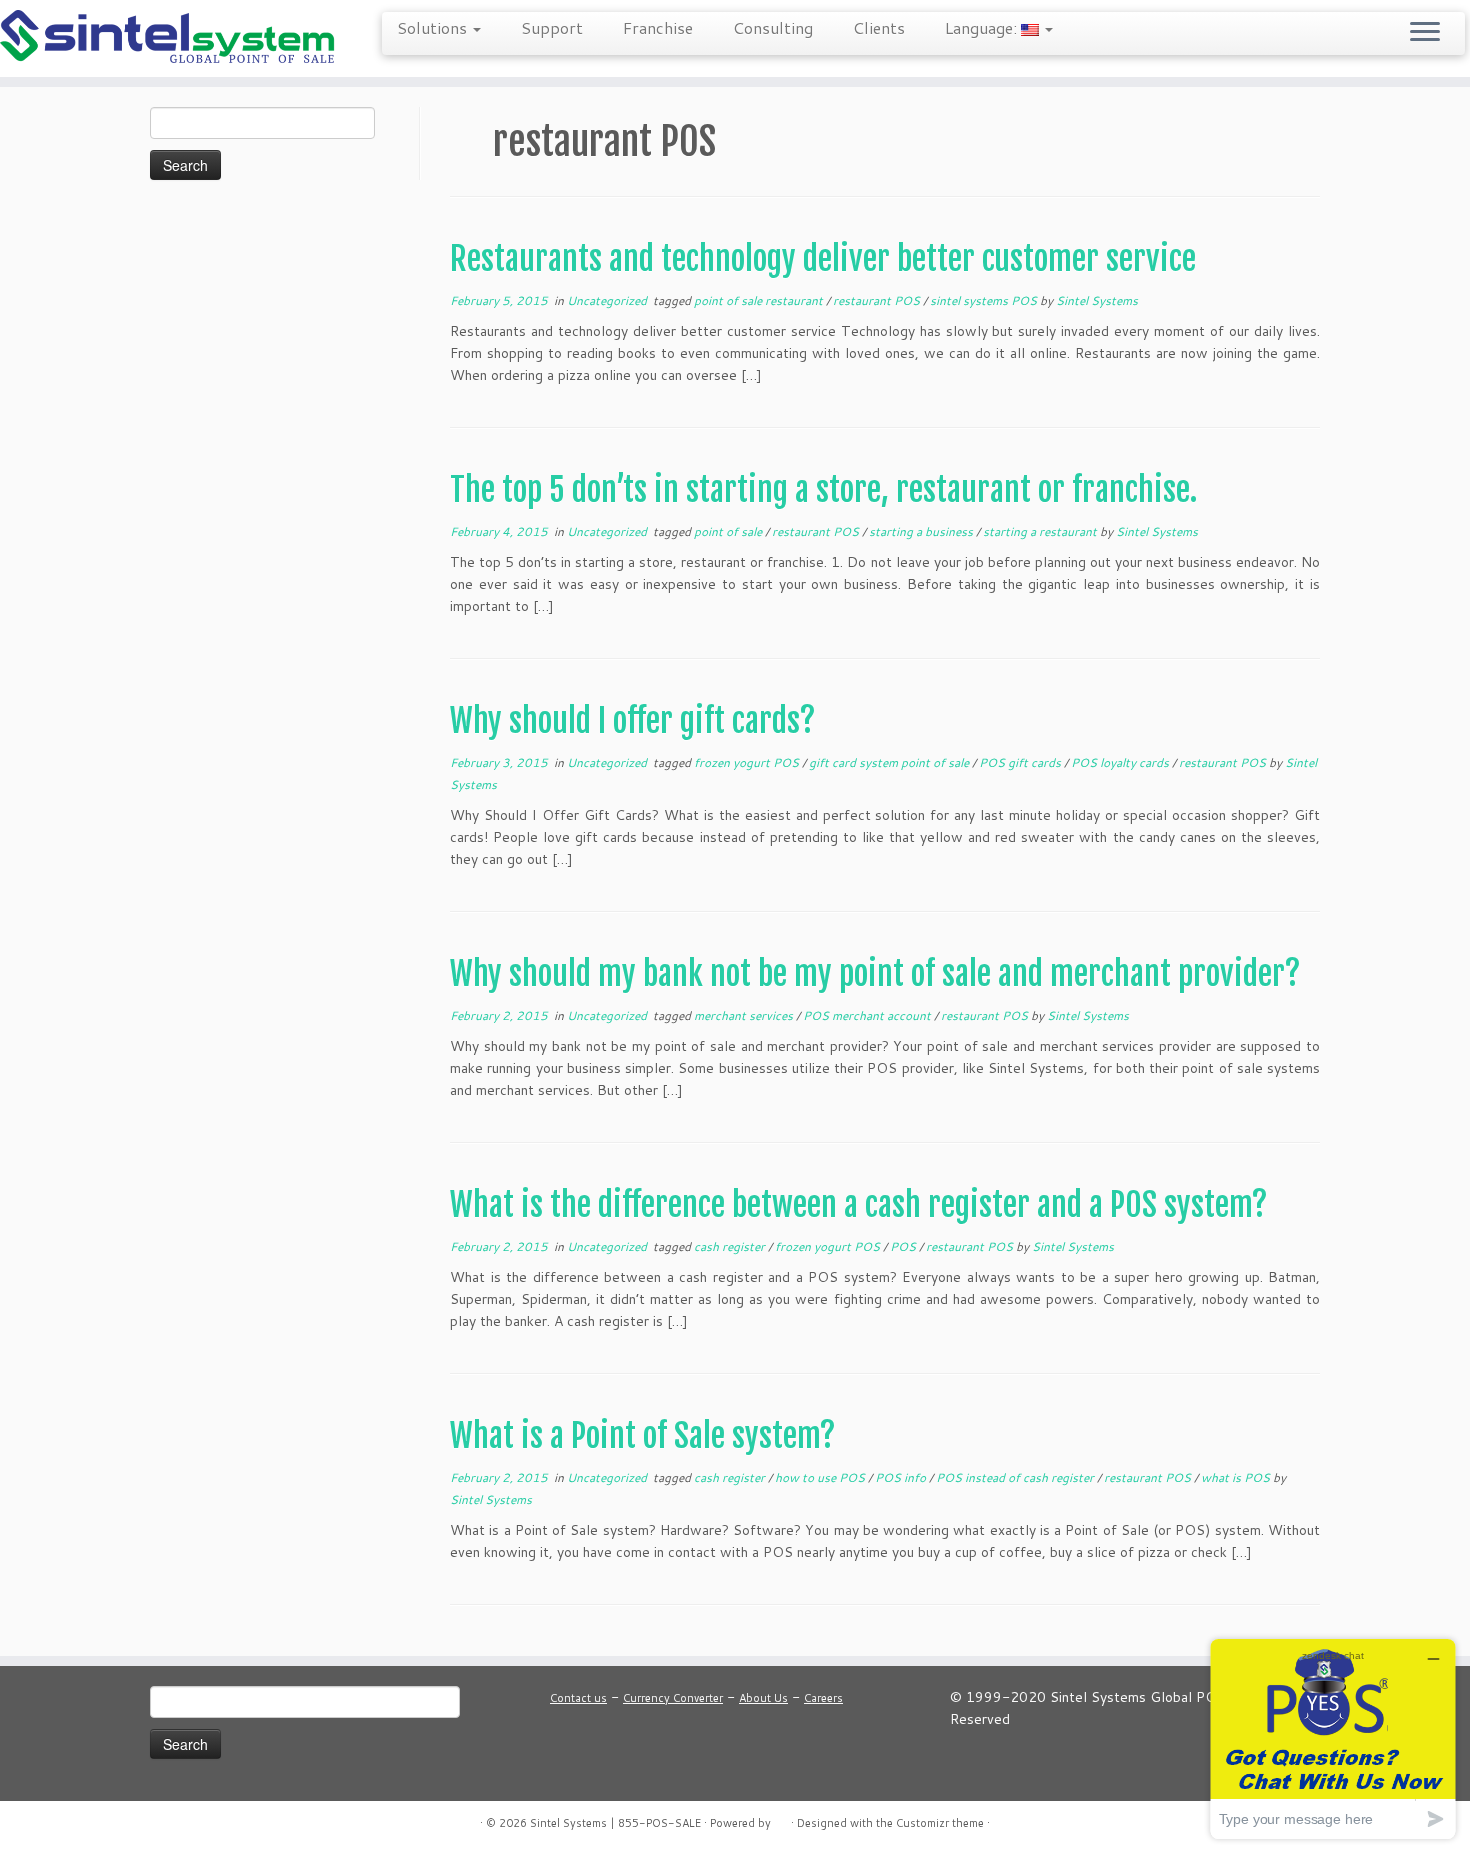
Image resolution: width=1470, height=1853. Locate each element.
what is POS (1237, 1477)
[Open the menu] (1425, 33)
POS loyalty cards (1121, 762)
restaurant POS (878, 300)
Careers (823, 1698)
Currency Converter (673, 1698)
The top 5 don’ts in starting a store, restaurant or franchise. (823, 490)
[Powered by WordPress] (781, 1819)
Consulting (773, 27)
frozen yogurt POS (748, 762)
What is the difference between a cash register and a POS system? (859, 1205)
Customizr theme (940, 1823)
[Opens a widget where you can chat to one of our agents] (1333, 1738)
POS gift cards (1021, 762)
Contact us (578, 1698)
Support (552, 27)
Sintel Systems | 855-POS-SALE (615, 1823)
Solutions (434, 27)
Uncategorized (608, 300)
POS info (902, 1477)
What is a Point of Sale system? (643, 1436)
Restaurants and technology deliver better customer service (823, 259)
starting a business (922, 531)
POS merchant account (868, 1015)
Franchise (658, 27)
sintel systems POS (985, 300)
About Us (763, 1698)
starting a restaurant (1041, 531)
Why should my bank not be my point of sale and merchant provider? (875, 974)
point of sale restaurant (760, 300)
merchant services (745, 1015)
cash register (731, 1246)
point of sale (729, 531)
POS (904, 1246)
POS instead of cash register (1016, 1477)
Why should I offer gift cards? (633, 721)
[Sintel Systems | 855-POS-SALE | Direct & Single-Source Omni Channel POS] (169, 38)
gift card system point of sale (890, 762)
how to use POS (821, 1477)
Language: (983, 27)
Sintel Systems (1097, 300)
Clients (879, 27)
